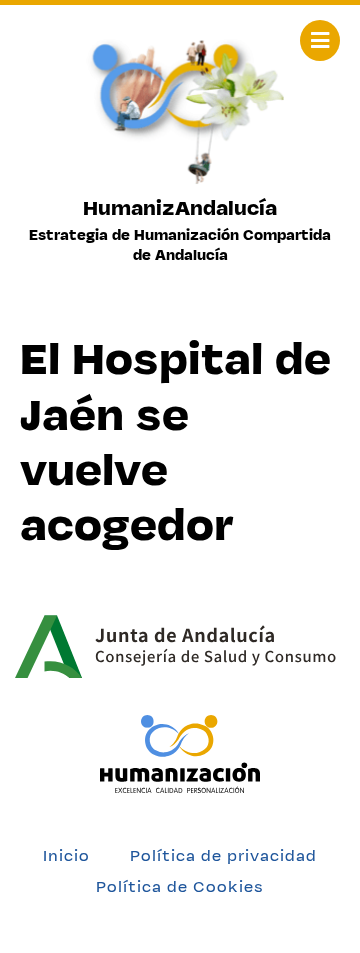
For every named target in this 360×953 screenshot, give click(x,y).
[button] (320, 40)
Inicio (66, 855)
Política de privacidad (223, 855)
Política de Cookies (180, 886)
